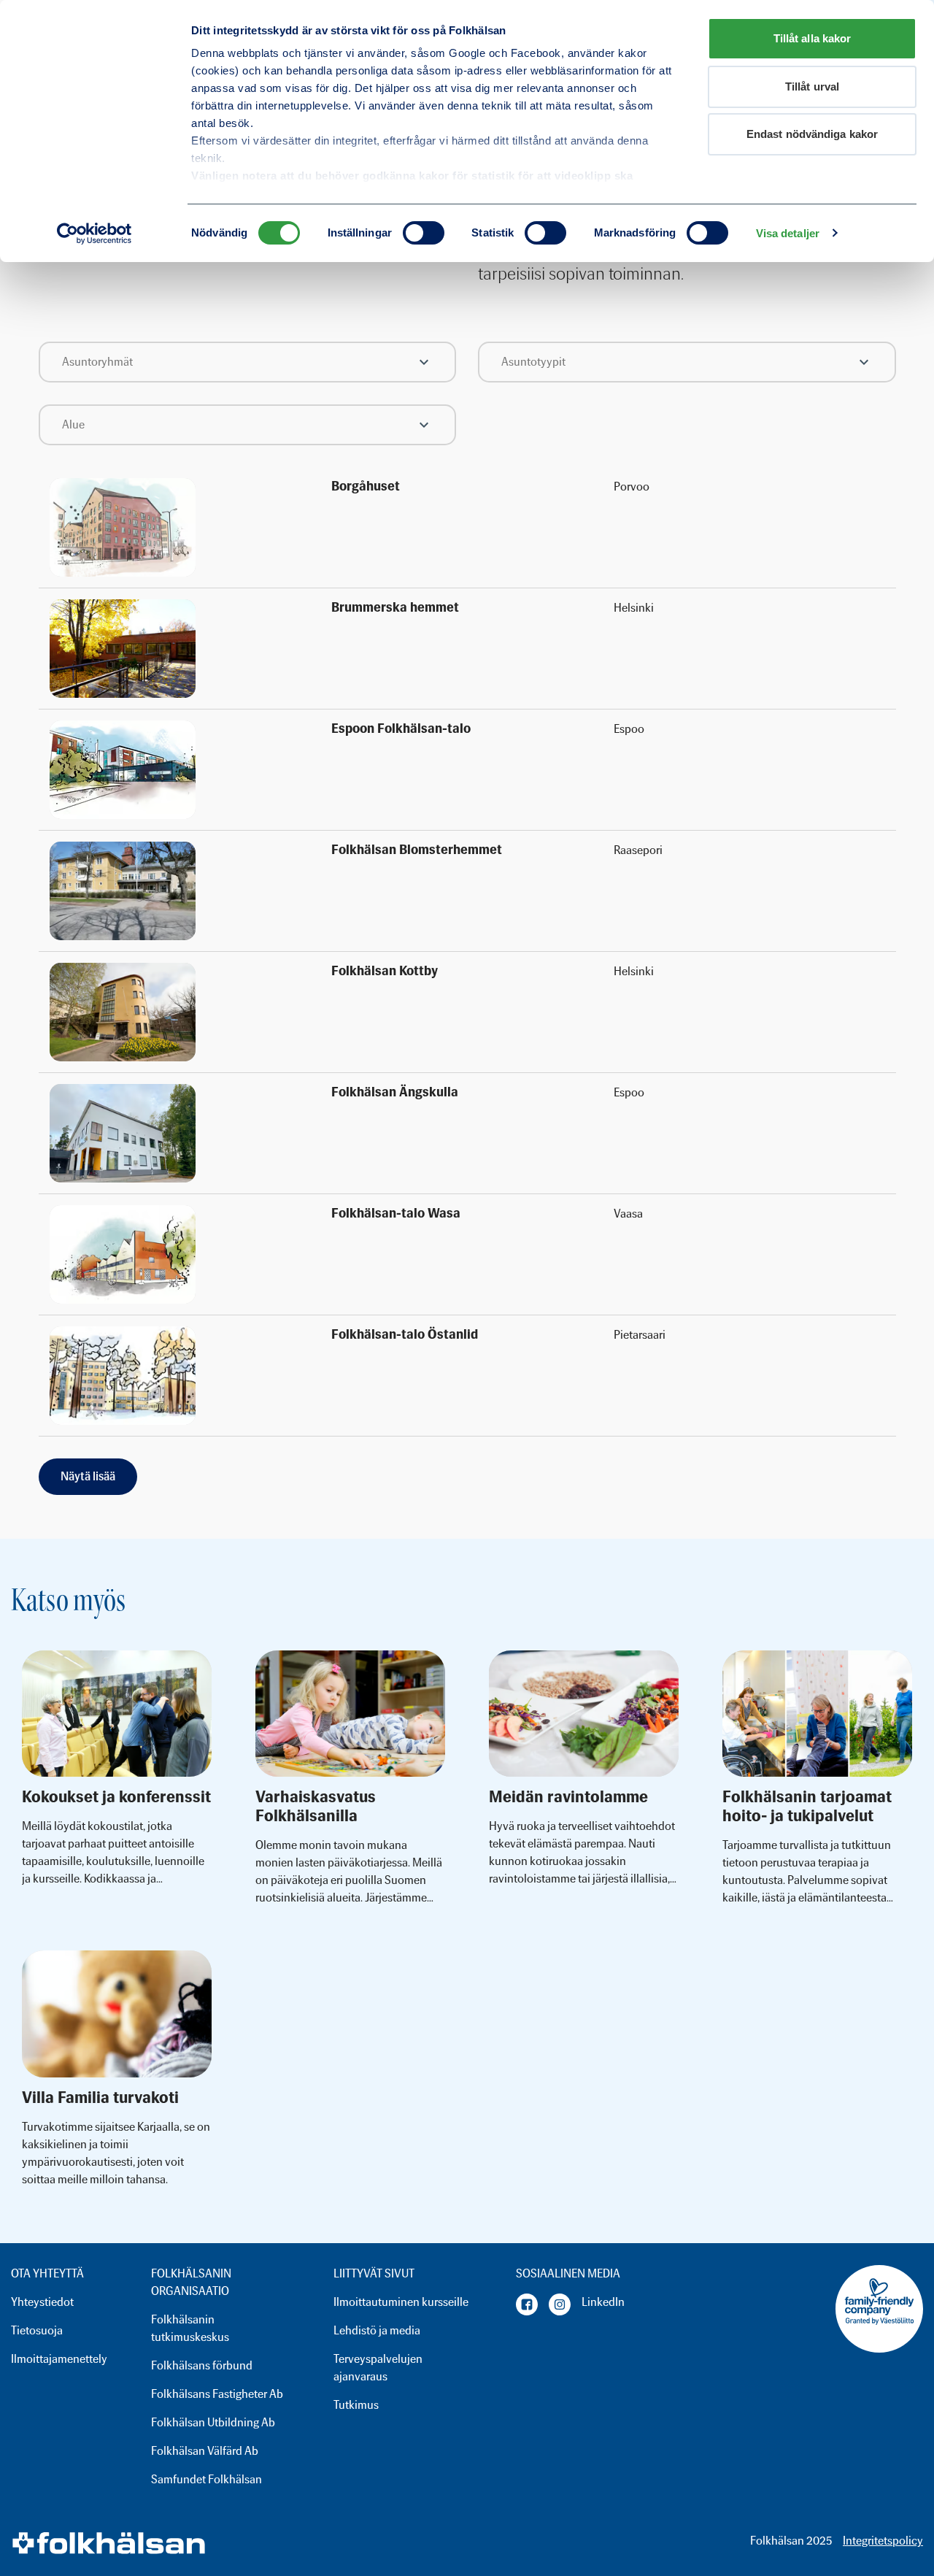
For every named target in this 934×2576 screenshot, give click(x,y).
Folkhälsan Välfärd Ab (205, 2451)
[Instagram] (560, 2304)
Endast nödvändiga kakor (812, 134)
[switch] (424, 233)
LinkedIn (603, 2302)
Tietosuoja (37, 2330)
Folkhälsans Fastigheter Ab (217, 2394)
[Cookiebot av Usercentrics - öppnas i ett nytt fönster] (94, 234)
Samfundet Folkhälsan (207, 2479)
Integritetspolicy (883, 2541)
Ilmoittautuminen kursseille (401, 2302)
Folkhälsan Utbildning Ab (213, 2422)
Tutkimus (356, 2405)
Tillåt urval (812, 86)
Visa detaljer (788, 233)
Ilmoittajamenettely (59, 2359)
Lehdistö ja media (377, 2330)
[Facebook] (527, 2304)
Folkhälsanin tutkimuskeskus (190, 2328)
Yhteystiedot (42, 2302)
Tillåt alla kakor (813, 38)
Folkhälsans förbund (202, 2365)
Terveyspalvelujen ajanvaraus (378, 2368)
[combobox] (248, 362)
